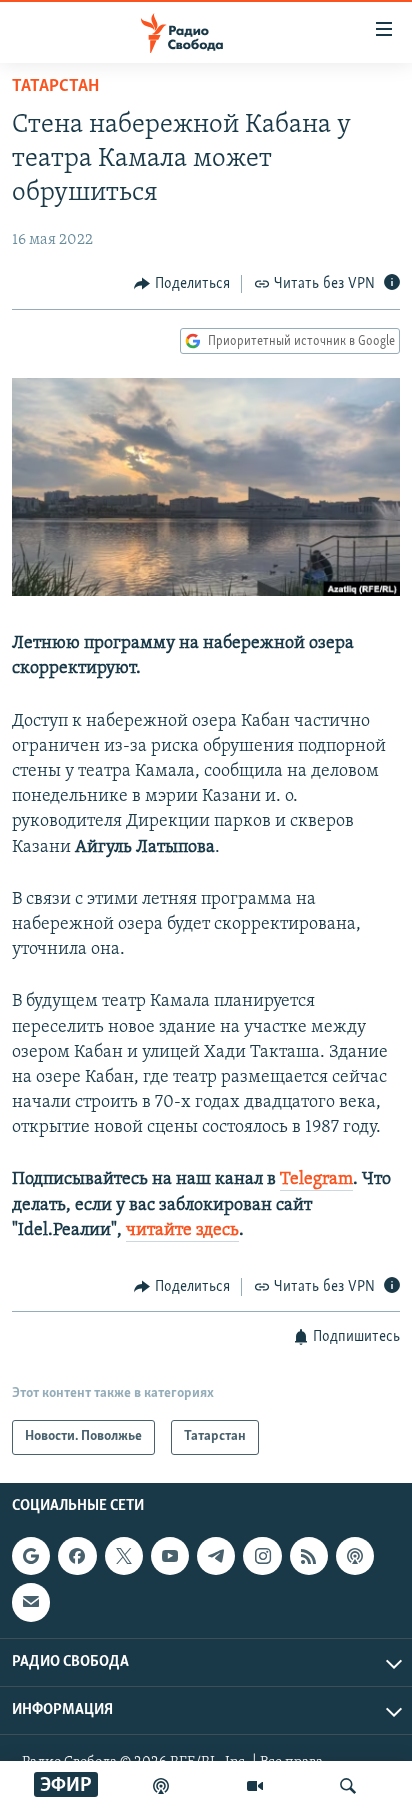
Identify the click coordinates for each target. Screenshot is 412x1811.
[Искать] (348, 1786)
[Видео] (255, 1786)
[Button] (182, 284)
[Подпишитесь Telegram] (216, 1556)
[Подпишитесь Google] (31, 1556)
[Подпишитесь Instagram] (262, 1556)
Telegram (316, 1180)
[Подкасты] (355, 1556)
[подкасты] (161, 1786)
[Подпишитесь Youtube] (170, 1556)
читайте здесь (182, 1231)
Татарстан (55, 87)
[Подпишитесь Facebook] (77, 1556)
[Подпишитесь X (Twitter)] (124, 1556)
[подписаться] (31, 1602)
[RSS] (309, 1556)
